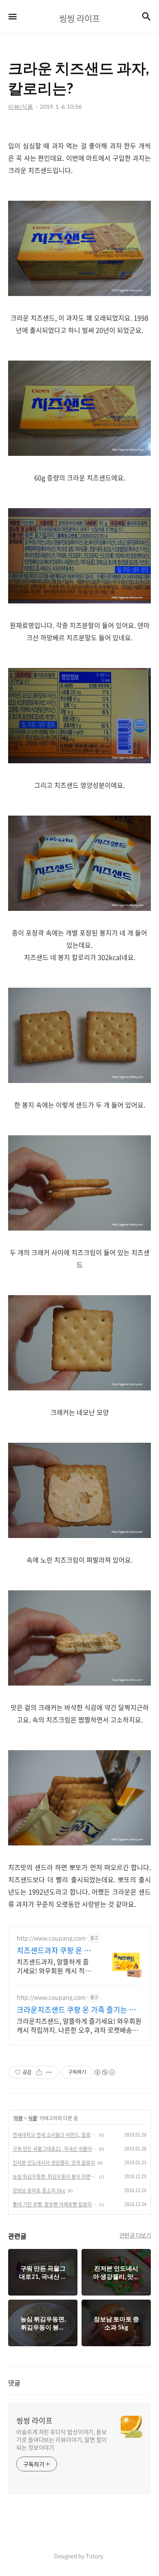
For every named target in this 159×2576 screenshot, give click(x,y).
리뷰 (18, 2118)
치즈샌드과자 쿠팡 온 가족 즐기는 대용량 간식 (54, 1950)
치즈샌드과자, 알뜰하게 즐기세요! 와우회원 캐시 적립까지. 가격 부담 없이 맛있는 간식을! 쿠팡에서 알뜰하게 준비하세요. (54, 1966)
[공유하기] (39, 2072)
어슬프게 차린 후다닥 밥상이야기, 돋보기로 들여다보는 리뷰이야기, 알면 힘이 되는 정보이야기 (62, 2439)
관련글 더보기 (135, 2235)
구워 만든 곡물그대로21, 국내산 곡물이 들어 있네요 (55, 2149)
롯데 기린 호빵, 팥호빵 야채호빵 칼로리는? (55, 2204)
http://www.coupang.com (51, 1938)
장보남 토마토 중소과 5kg (39, 2190)
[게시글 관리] (49, 2072)
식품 (33, 2118)
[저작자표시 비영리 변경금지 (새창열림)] (104, 2072)
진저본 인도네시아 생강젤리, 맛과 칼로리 (54, 2163)
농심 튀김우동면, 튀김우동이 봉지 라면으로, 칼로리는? (55, 2177)
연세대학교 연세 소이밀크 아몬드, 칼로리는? (55, 2135)
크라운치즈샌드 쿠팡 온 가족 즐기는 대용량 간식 (76, 2010)
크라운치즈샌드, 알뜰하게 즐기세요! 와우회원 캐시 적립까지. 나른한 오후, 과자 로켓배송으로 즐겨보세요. (79, 2025)
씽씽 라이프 (34, 2421)
